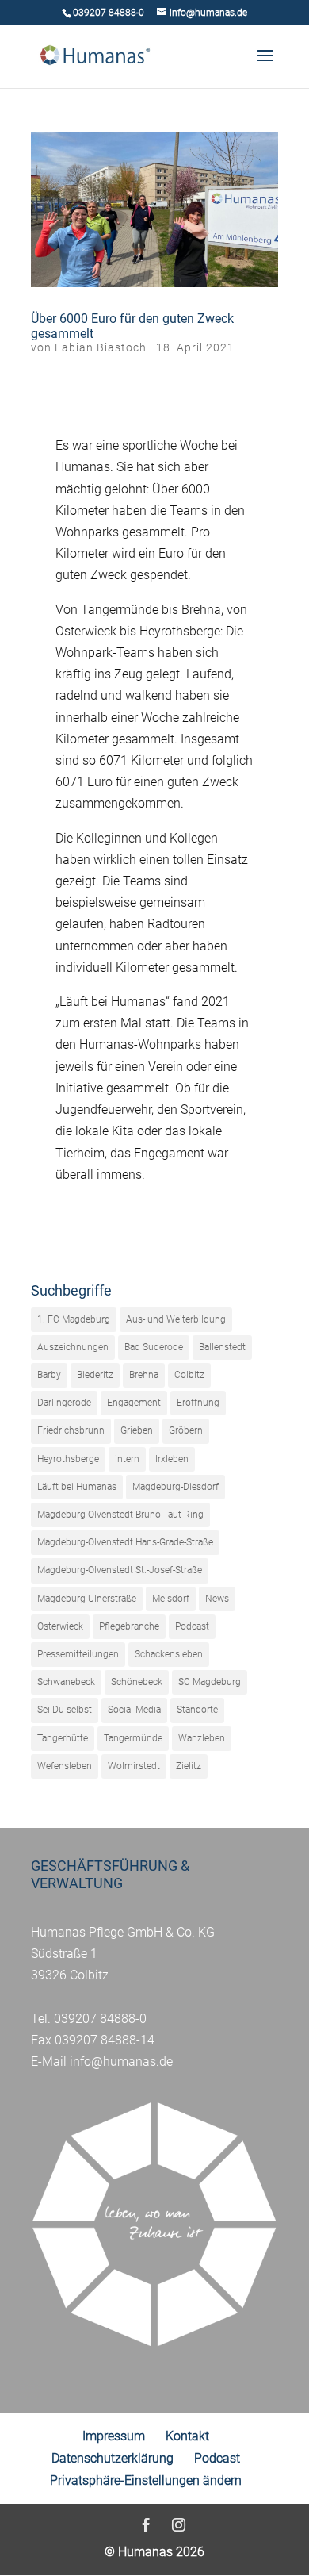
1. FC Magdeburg (74, 1319)
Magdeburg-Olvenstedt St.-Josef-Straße (120, 1570)
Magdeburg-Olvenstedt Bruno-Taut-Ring (120, 1515)
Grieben (137, 1430)
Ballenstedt (222, 1347)
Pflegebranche (129, 1626)
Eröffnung (198, 1403)
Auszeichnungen (73, 1347)
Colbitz (189, 1375)
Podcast (192, 1626)
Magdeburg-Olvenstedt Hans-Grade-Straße (125, 1542)
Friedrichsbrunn (71, 1430)
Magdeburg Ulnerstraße (87, 1599)
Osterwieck (60, 1626)
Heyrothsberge (68, 1459)
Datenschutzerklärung (113, 2458)
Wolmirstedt (134, 1766)
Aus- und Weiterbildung (176, 1319)
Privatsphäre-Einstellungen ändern (146, 2480)
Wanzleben (202, 1738)
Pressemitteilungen (78, 1654)
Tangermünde (133, 1738)
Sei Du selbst (65, 1710)
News (217, 1599)
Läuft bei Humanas (77, 1487)
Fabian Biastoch (101, 347)
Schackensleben (169, 1654)
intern (127, 1459)
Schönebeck (137, 1682)
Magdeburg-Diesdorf (175, 1487)
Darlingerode (64, 1403)
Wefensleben (65, 1766)
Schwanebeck (66, 1682)
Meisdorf (171, 1599)
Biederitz (95, 1375)
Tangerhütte (63, 1738)
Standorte (197, 1710)
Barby (49, 1375)
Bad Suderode (154, 1347)
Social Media (134, 1710)
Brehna (144, 1375)
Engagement (134, 1403)
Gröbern (186, 1430)
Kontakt (187, 2436)
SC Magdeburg (210, 1682)
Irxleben (172, 1459)
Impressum (114, 2436)
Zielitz (189, 1766)
